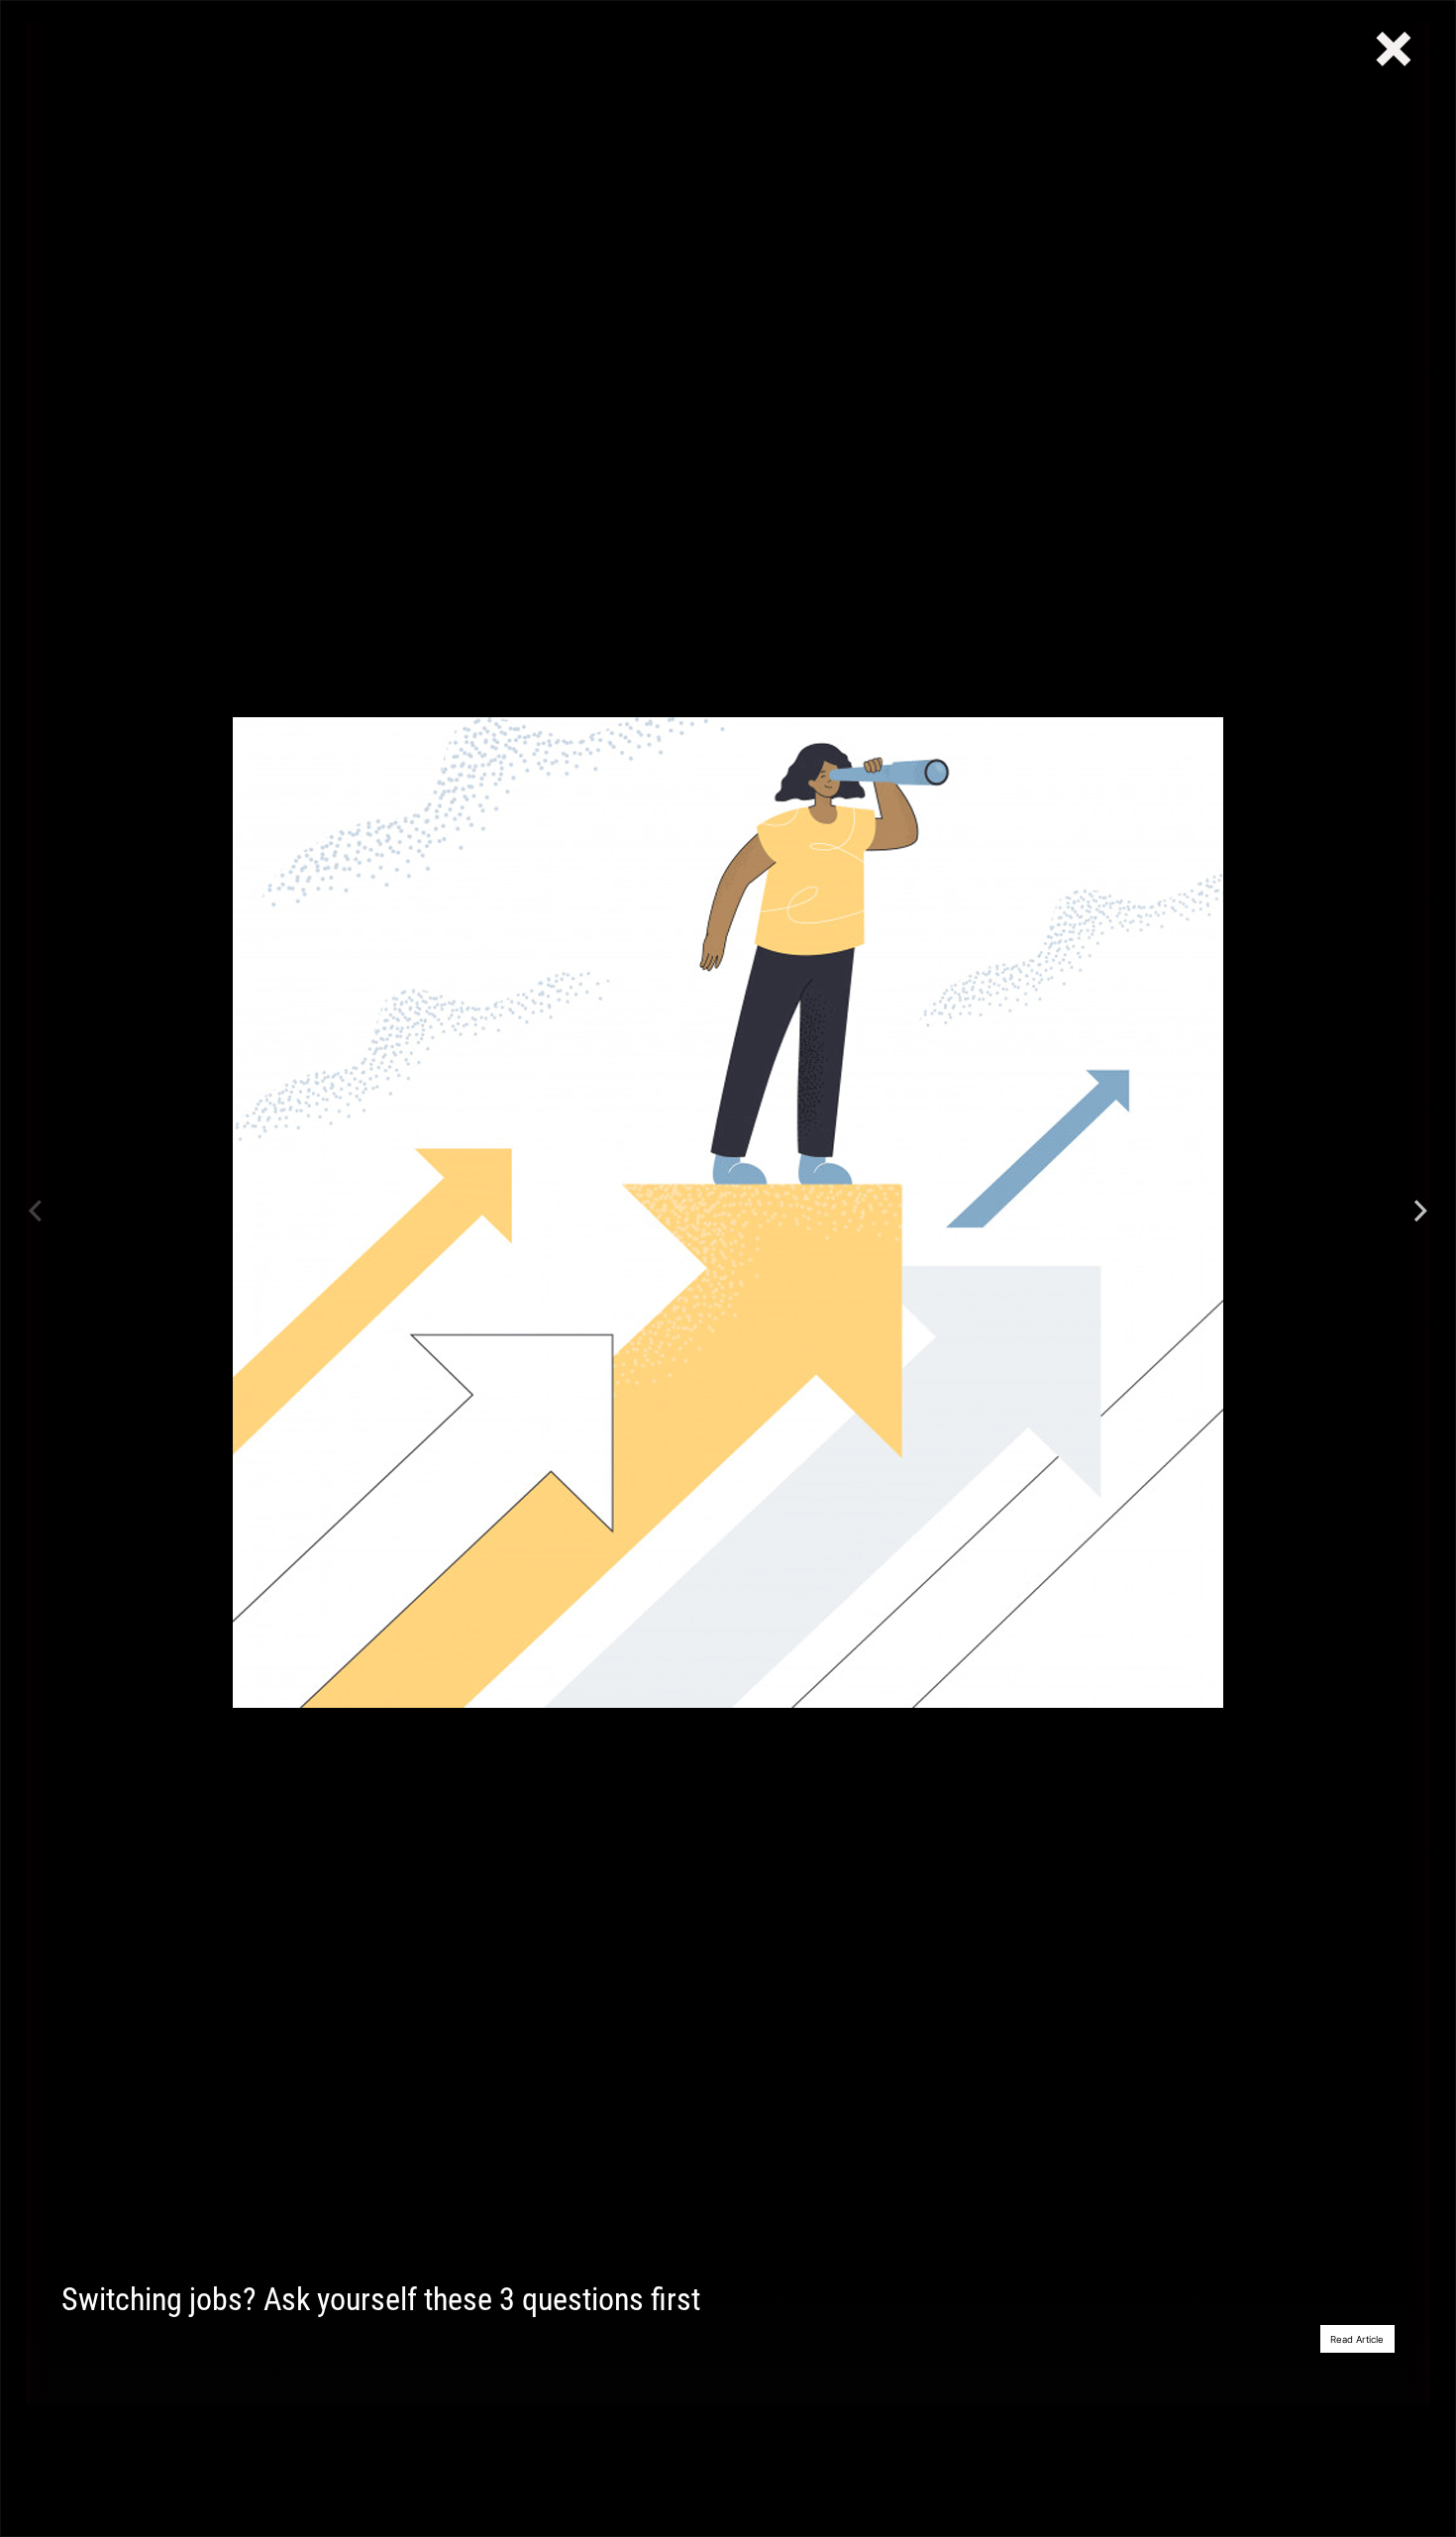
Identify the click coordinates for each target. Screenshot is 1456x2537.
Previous (36, 1212)
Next (1420, 1212)
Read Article (1357, 2339)
